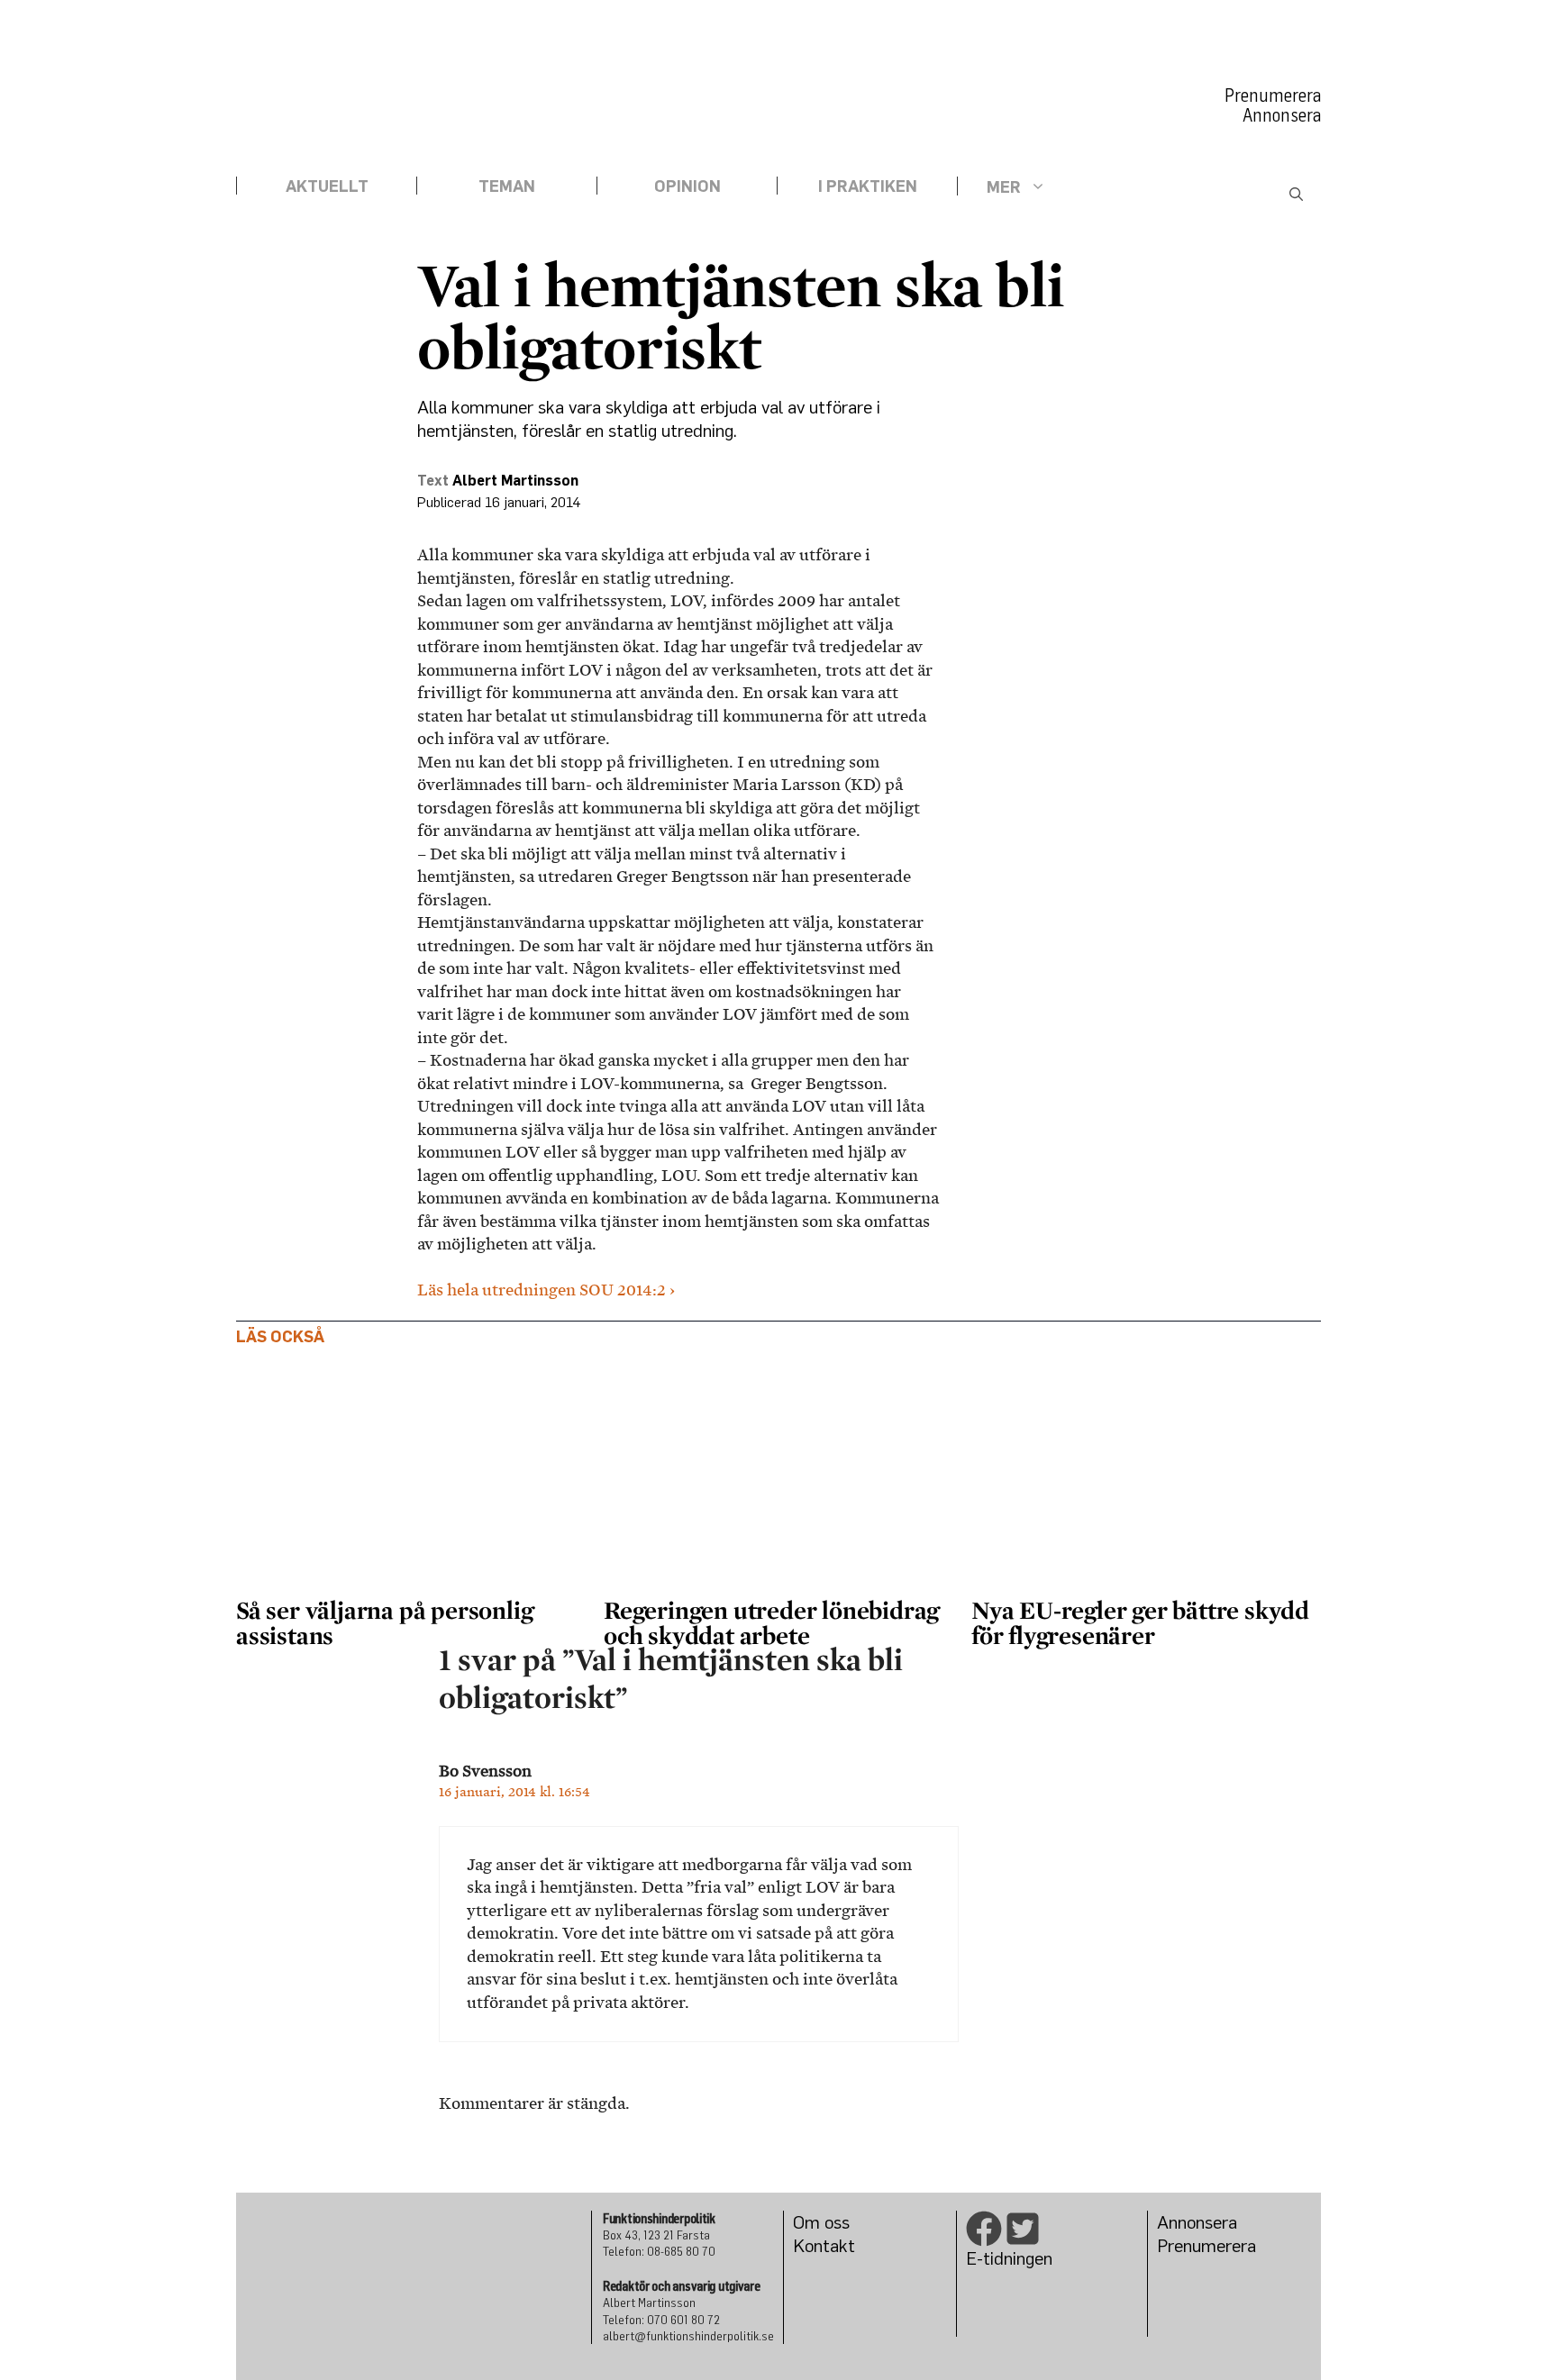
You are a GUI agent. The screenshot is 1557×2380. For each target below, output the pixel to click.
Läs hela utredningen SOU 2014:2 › (546, 1290)
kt (847, 2245)
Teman (507, 186)
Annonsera (1282, 115)
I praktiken (868, 186)
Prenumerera (1273, 95)
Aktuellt (327, 186)
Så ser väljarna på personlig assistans (384, 1622)
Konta (816, 2245)
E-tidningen (1009, 2258)
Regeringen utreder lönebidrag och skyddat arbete (771, 1622)
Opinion (687, 186)
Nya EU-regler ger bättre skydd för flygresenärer (1140, 1622)
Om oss (821, 2222)
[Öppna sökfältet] (1296, 195)
